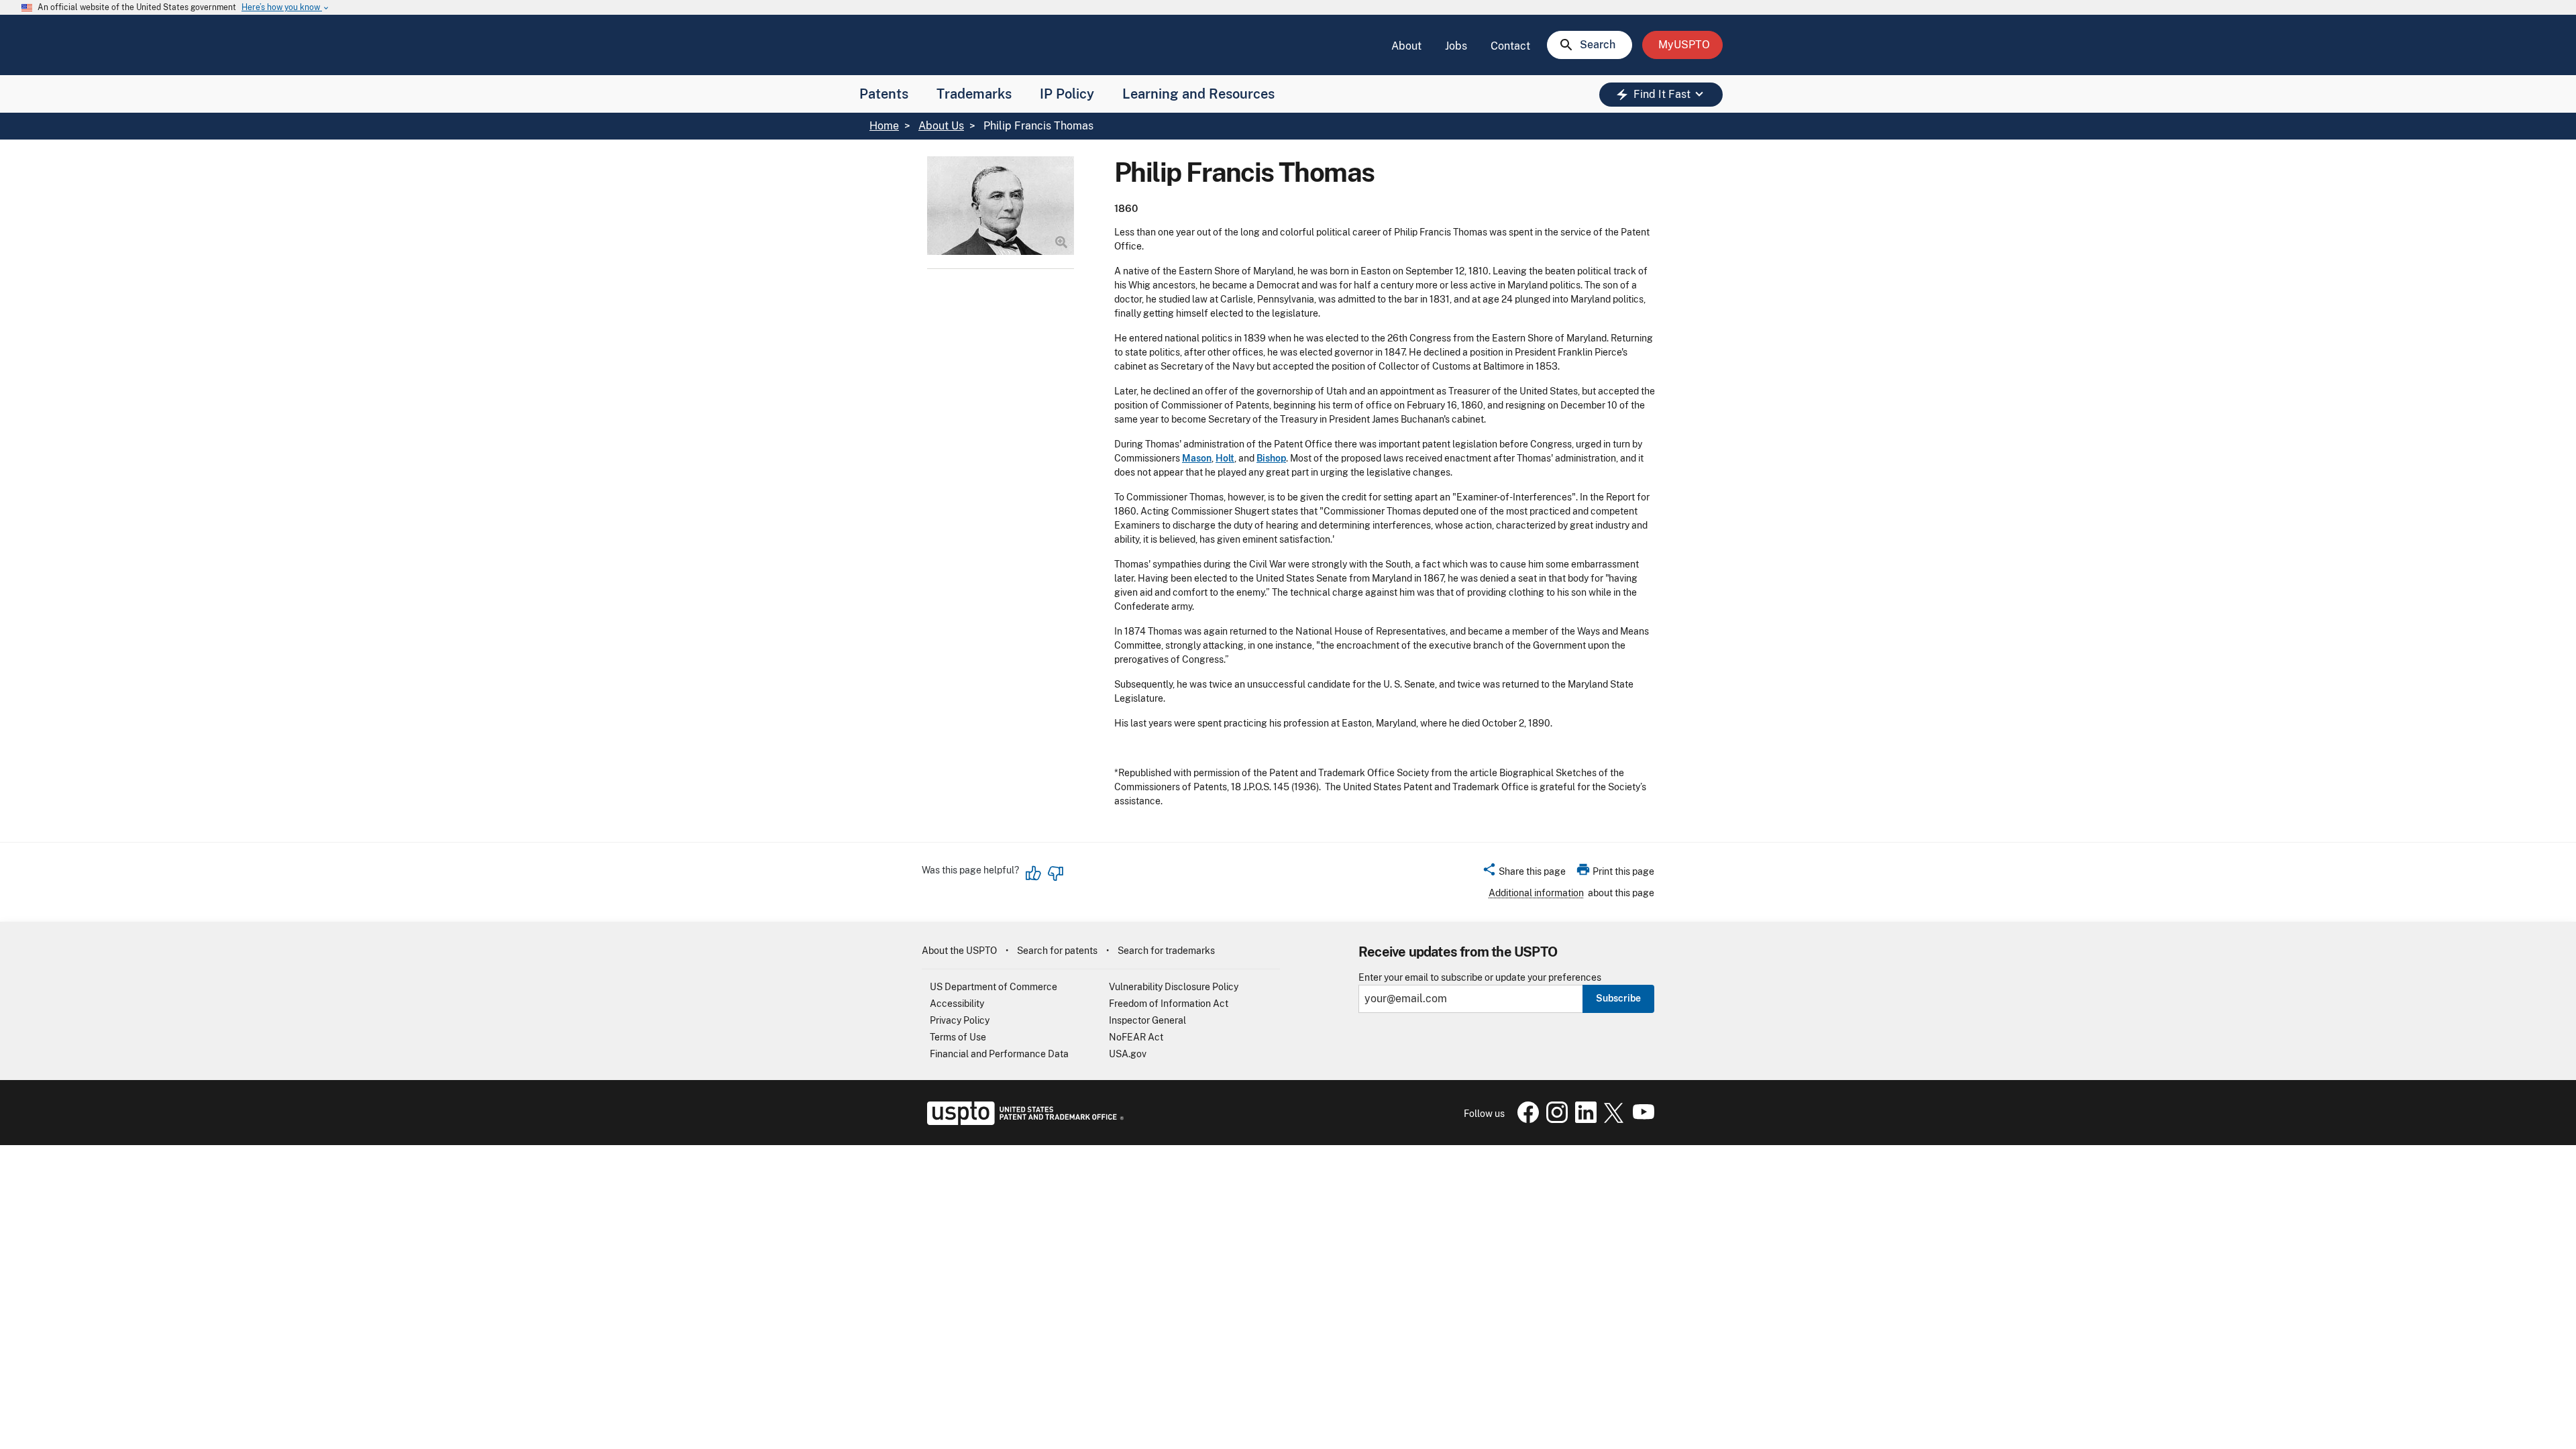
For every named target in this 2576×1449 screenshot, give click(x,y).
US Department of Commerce (994, 987)
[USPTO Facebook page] (1525, 1120)
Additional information (1536, 893)
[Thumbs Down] (1055, 873)
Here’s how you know (286, 8)
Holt (1225, 458)
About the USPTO (959, 951)
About (1406, 46)
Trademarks (974, 94)
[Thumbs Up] (1034, 873)
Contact (1510, 46)
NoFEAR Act (1136, 1037)
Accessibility (957, 1004)
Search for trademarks (1166, 951)
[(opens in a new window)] (1554, 1120)
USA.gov (1128, 1054)
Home (884, 126)
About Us (941, 126)
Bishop (1271, 458)
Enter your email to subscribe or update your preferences (1480, 978)
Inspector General (1147, 1020)
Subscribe (1618, 998)
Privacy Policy (960, 1020)
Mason (1197, 458)
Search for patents (1057, 951)
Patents (884, 94)
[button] (1524, 873)
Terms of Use (958, 1037)
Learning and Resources (1198, 94)
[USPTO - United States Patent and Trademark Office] (1023, 1122)
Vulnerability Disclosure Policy (1174, 987)
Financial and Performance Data (999, 1054)
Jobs (1456, 46)
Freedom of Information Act (1169, 1004)
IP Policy (1067, 94)
